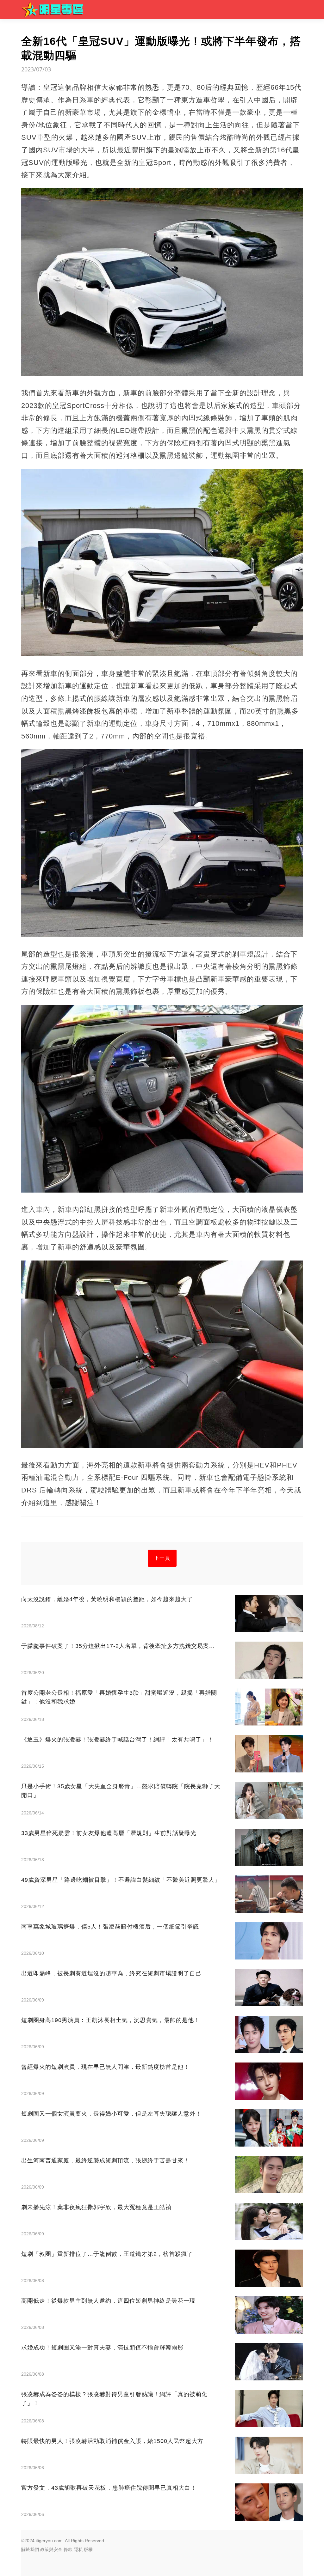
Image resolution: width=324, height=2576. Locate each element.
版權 (88, 2549)
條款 (68, 2549)
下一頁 (162, 1558)
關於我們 (30, 2549)
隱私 (78, 2549)
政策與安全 (51, 2549)
